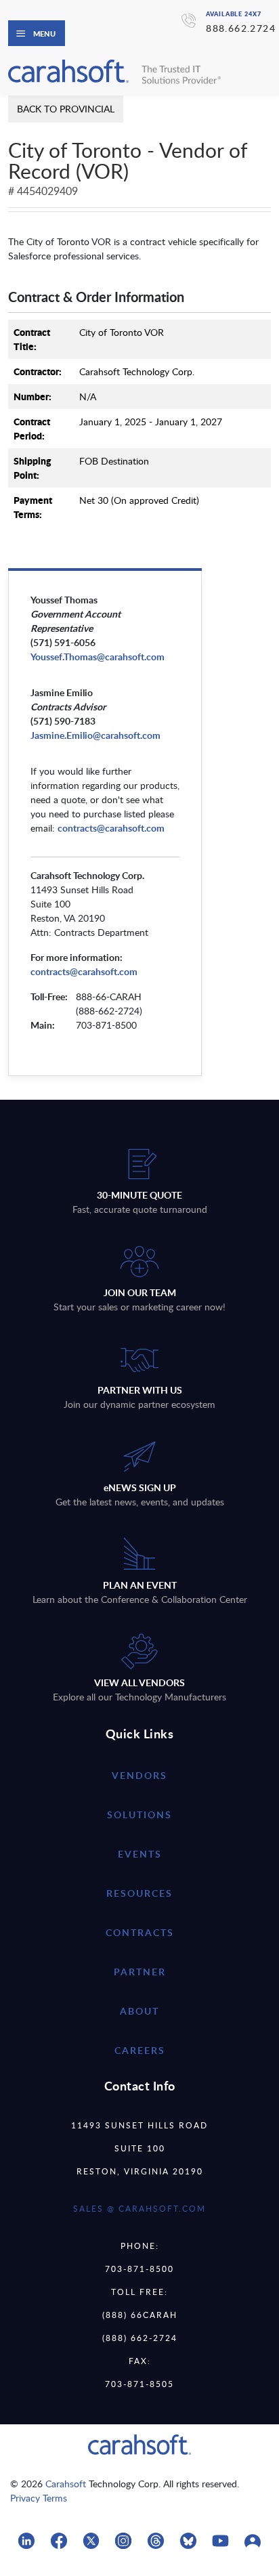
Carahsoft (66, 2484)
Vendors (139, 1775)
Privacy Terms (39, 2498)
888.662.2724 (241, 28)
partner (140, 1972)
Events (140, 1854)
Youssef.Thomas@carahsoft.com (98, 657)
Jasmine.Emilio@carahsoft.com (95, 735)
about (139, 2011)
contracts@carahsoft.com (84, 971)
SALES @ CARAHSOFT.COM (139, 2208)
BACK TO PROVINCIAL (66, 109)
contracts (140, 1932)
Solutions (139, 1815)
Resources (139, 1893)
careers (140, 2050)
